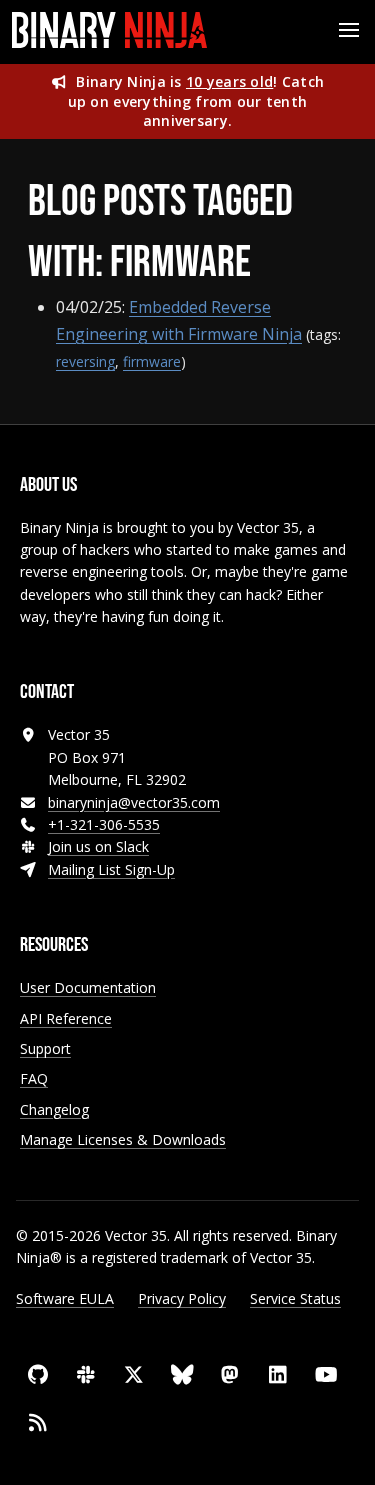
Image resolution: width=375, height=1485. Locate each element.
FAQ (34, 1078)
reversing (85, 361)
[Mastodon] (230, 1375)
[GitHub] (38, 1375)
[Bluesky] (182, 1375)
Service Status (295, 1298)
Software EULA (65, 1298)
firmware (152, 361)
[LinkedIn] (278, 1375)
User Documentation (88, 987)
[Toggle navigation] (349, 30)
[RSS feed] (38, 1423)
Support (45, 1048)
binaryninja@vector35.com (134, 802)
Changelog (54, 1109)
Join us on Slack (98, 846)
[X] (134, 1375)
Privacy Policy (182, 1298)
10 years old (229, 81)
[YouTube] (326, 1375)
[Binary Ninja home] (109, 30)
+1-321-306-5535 (104, 824)
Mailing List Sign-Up (111, 869)
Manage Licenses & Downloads (123, 1139)
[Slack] (86, 1375)
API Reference (66, 1018)
